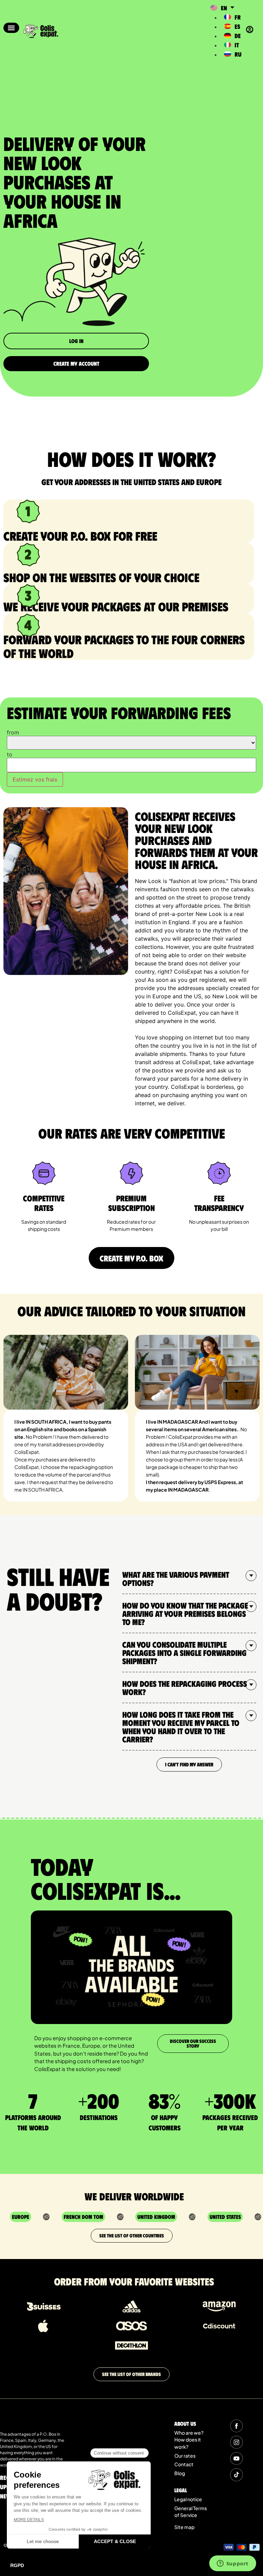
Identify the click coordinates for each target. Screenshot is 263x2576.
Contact (184, 2464)
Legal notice (188, 2499)
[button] (11, 28)
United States (225, 2217)
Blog (180, 2473)
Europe (21, 2217)
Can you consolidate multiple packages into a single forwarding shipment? (184, 1652)
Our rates (185, 2456)
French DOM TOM (83, 2217)
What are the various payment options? (176, 1578)
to (10, 754)
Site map (184, 2527)
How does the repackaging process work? (185, 1687)
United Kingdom (156, 2217)
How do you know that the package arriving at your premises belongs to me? (185, 1613)
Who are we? (189, 2433)
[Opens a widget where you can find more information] (233, 2564)
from (13, 732)
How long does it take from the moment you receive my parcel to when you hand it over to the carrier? (181, 1727)
